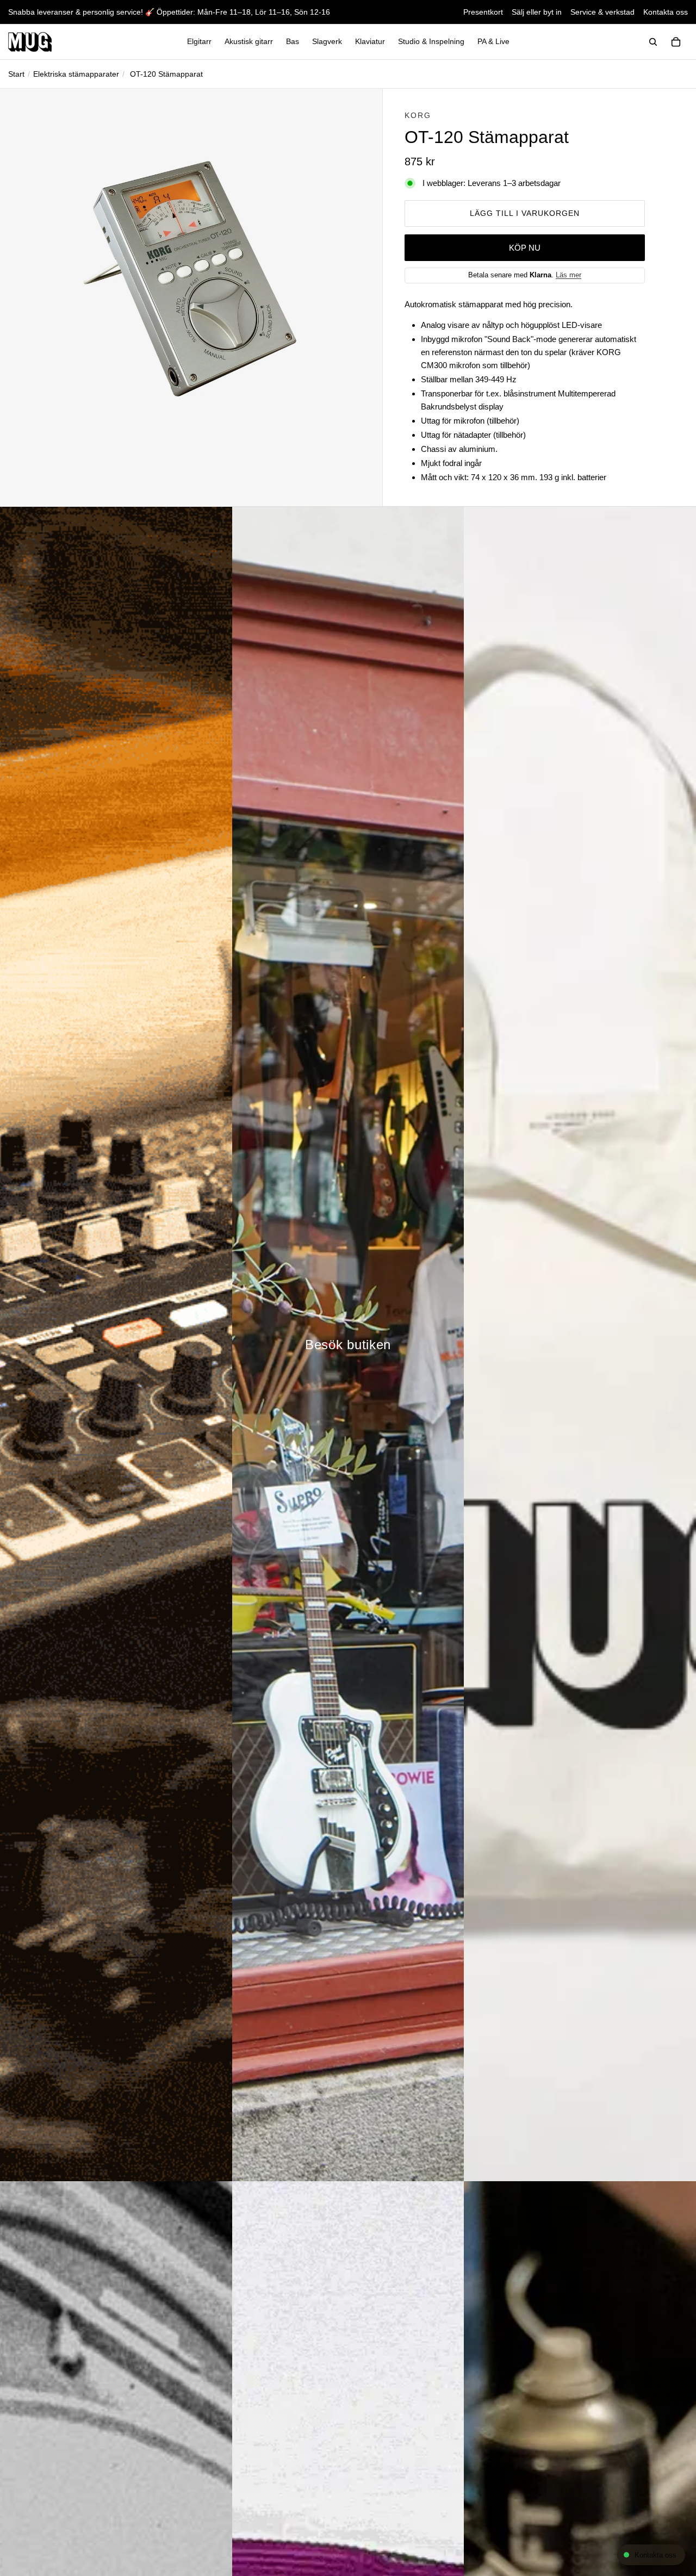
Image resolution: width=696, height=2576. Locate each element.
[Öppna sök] (653, 42)
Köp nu (525, 248)
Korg (418, 115)
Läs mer (568, 275)
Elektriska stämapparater (76, 74)
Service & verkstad (602, 12)
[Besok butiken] (348, 1344)
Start (16, 74)
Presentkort (483, 12)
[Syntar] (116, 1344)
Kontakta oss (666, 12)
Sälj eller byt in (537, 12)
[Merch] (580, 1344)
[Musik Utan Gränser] (30, 42)
